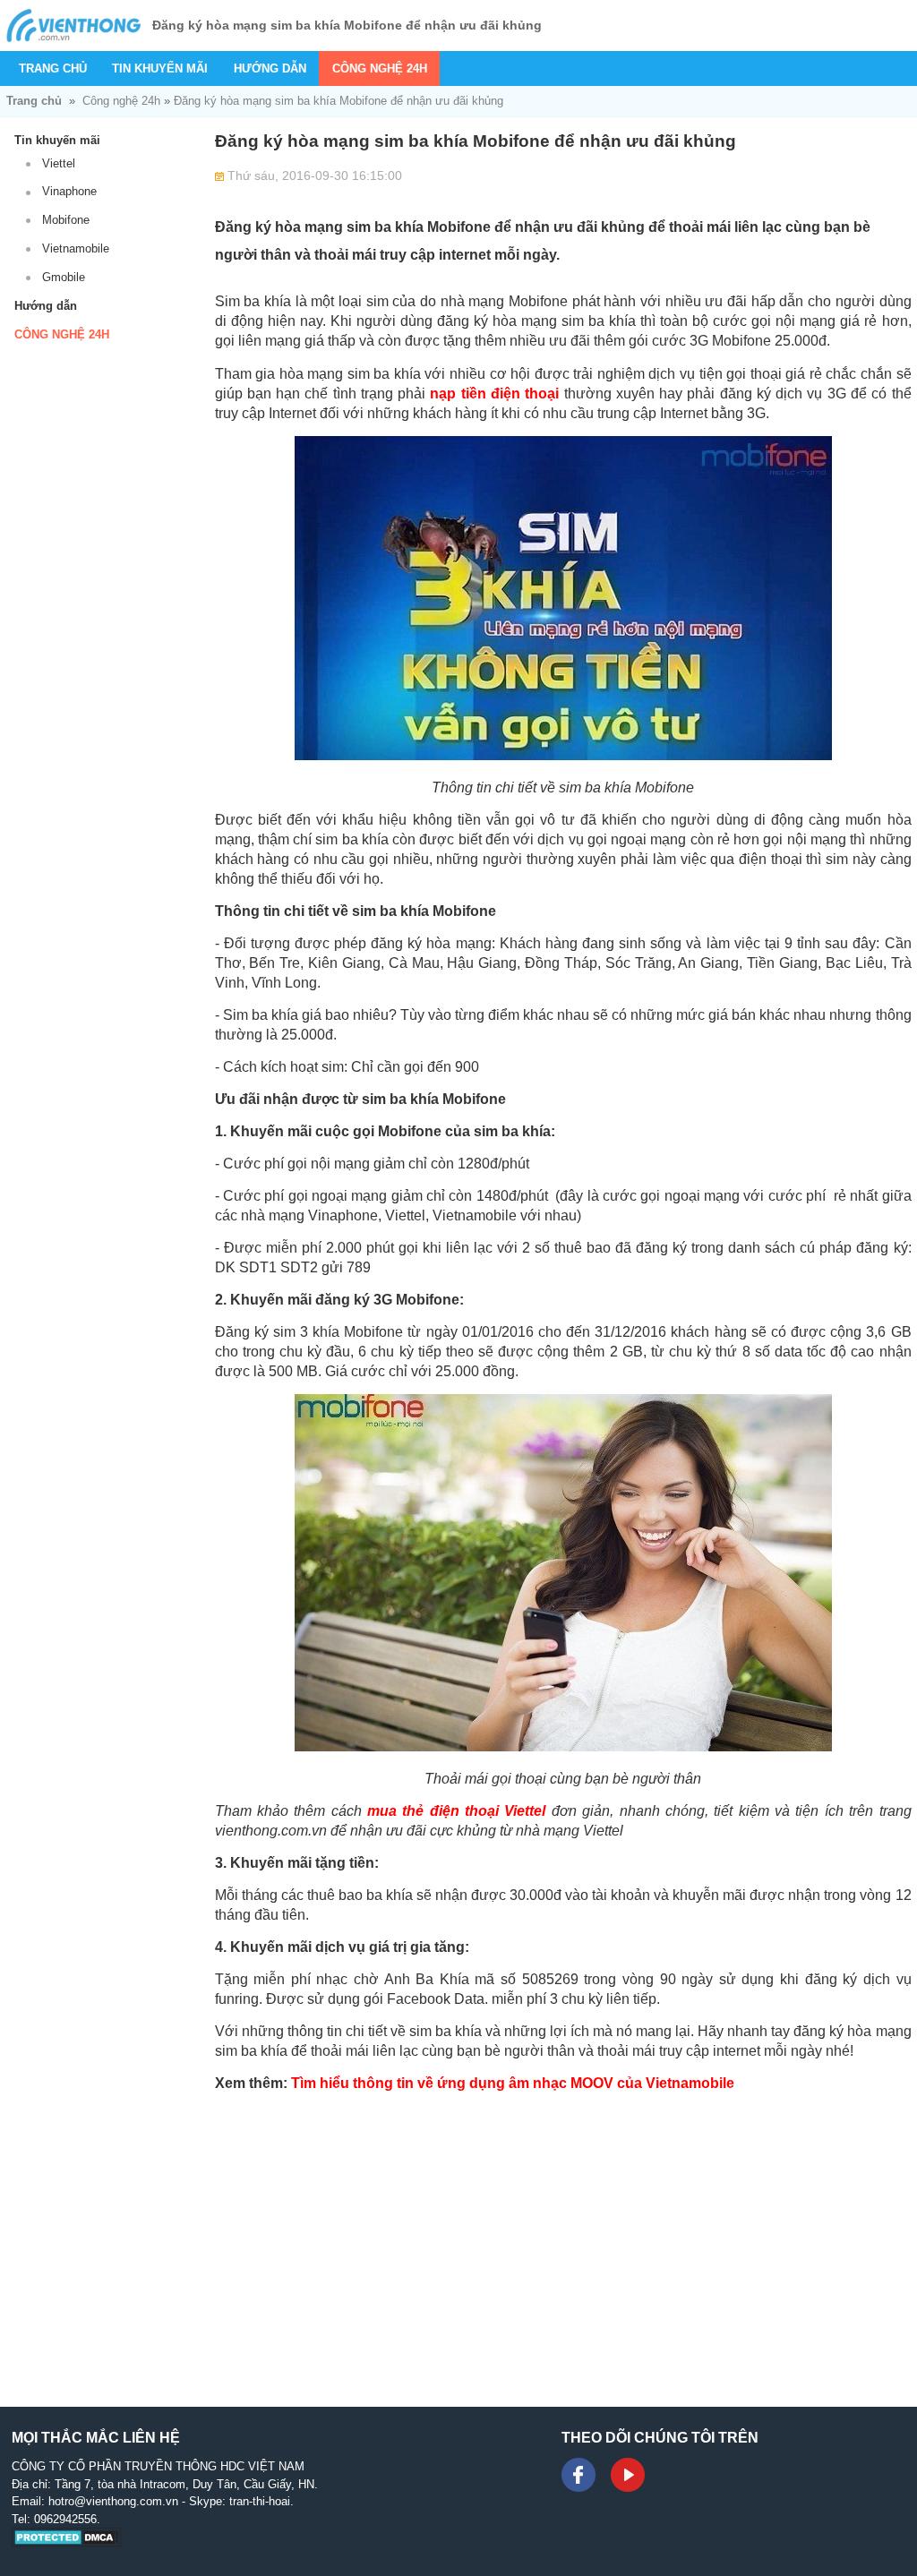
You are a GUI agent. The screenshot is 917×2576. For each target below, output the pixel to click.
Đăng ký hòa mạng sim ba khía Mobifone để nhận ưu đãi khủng (339, 101)
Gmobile (64, 277)
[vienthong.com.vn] (73, 26)
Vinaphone (69, 191)
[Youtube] (628, 2475)
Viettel (59, 163)
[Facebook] (578, 2475)
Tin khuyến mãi (160, 68)
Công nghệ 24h (380, 68)
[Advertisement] (563, 2231)
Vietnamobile (76, 248)
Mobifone (66, 220)
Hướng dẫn (270, 68)
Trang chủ (53, 68)
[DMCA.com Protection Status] (67, 2543)
